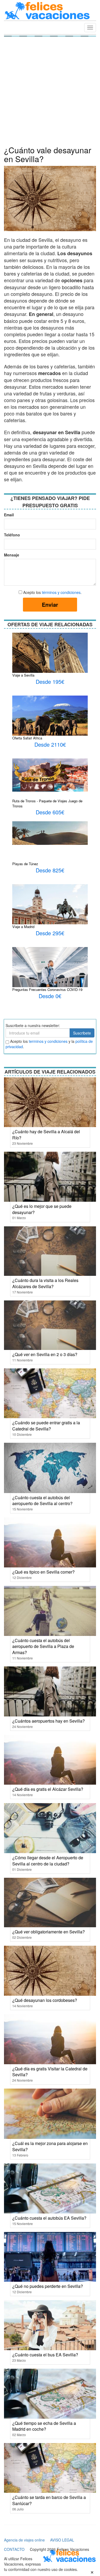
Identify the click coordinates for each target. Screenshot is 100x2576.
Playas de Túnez (25, 864)
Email (9, 515)
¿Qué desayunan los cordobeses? (45, 2000)
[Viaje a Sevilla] (50, 653)
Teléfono (10, 535)
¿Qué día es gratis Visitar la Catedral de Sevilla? (50, 2072)
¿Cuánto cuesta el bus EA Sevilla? (45, 2355)
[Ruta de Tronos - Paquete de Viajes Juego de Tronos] (50, 774)
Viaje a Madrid (23, 927)
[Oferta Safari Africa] (50, 720)
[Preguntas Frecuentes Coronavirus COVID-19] (50, 970)
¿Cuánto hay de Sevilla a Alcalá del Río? (46, 1135)
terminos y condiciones (48, 1041)
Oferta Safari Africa (27, 738)
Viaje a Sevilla (23, 675)
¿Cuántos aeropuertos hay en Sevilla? (49, 1721)
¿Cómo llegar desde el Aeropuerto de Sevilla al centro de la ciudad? (48, 1861)
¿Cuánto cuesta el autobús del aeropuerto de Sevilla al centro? (42, 1501)
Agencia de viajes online (24, 2540)
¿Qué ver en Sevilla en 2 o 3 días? (45, 1354)
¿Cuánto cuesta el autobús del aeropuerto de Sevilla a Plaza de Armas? (43, 1646)
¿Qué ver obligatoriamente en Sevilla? (49, 1932)
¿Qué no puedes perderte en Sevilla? (48, 2286)
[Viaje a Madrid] (50, 909)
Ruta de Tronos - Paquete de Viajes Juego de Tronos (47, 803)
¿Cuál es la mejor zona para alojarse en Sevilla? (50, 2146)
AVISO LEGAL (62, 2540)
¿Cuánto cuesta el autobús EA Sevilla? (49, 2218)
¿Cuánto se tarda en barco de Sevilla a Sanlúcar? (49, 2500)
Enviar (50, 604)
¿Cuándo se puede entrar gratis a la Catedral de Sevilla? (46, 1426)
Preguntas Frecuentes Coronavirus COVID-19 (47, 989)
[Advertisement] (50, 93)
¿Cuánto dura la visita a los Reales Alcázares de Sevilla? (45, 1283)
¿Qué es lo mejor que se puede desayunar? (42, 1209)
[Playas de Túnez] (50, 833)
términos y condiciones (61, 592)
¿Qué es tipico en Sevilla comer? (43, 1572)
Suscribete (82, 1033)
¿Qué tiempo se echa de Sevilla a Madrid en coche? (44, 2426)
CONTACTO (14, 2549)
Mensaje (10, 555)
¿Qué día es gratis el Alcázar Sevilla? (48, 1789)
